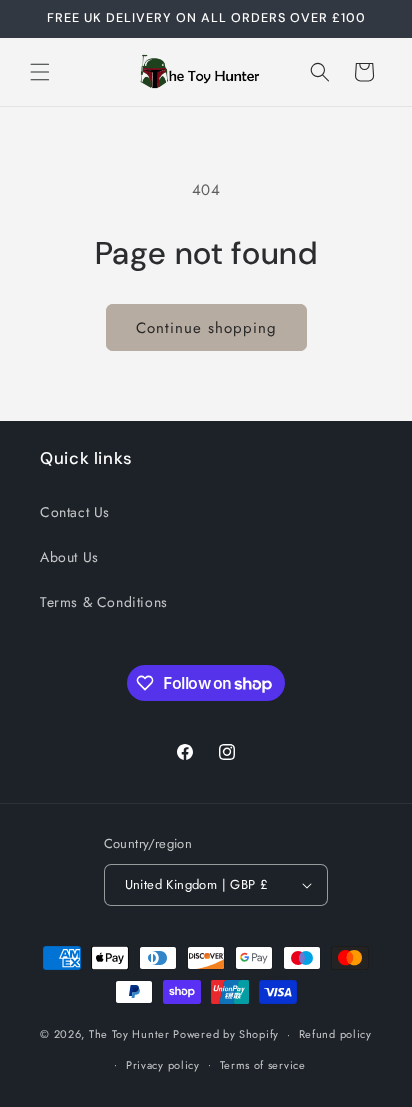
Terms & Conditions (104, 602)
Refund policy (335, 1034)
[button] (40, 72)
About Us (69, 557)
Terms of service (263, 1065)
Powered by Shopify (226, 1034)
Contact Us (75, 512)
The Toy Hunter (129, 1034)
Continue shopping (206, 328)
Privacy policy (163, 1065)
